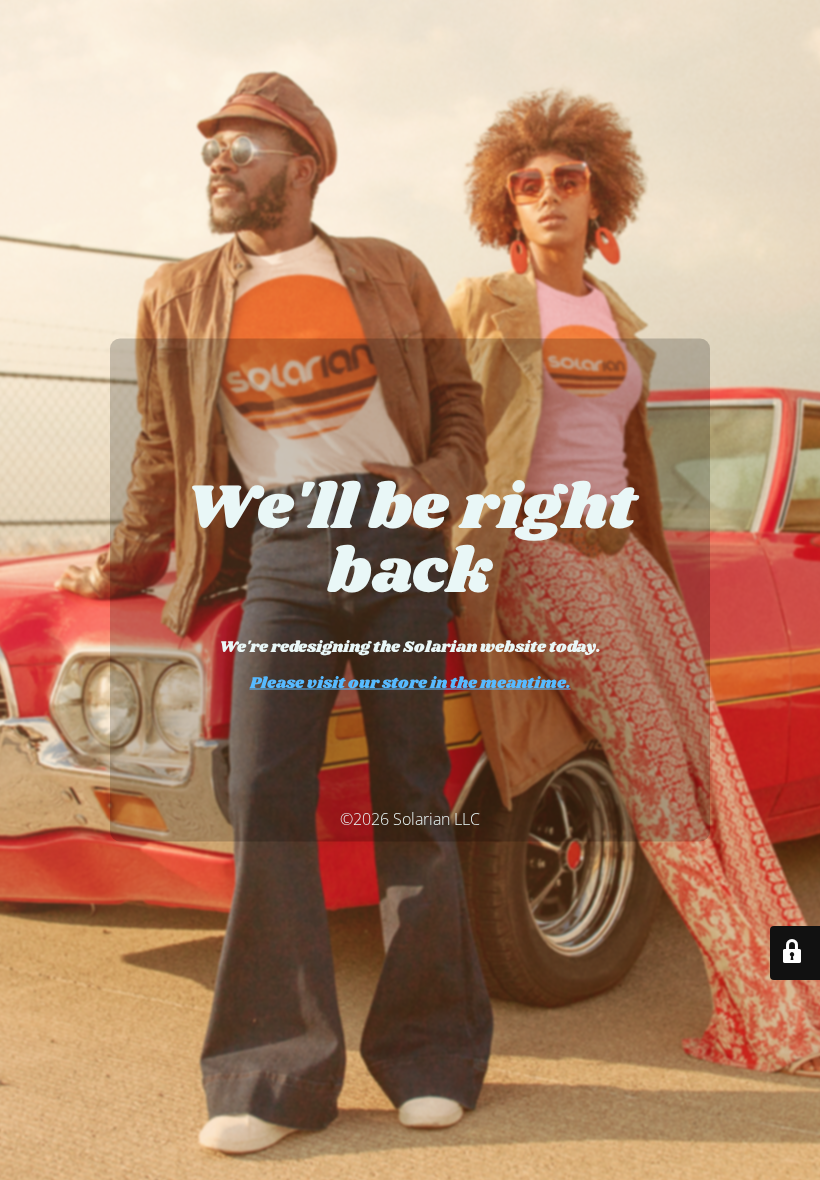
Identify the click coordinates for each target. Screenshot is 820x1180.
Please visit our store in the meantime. (410, 683)
